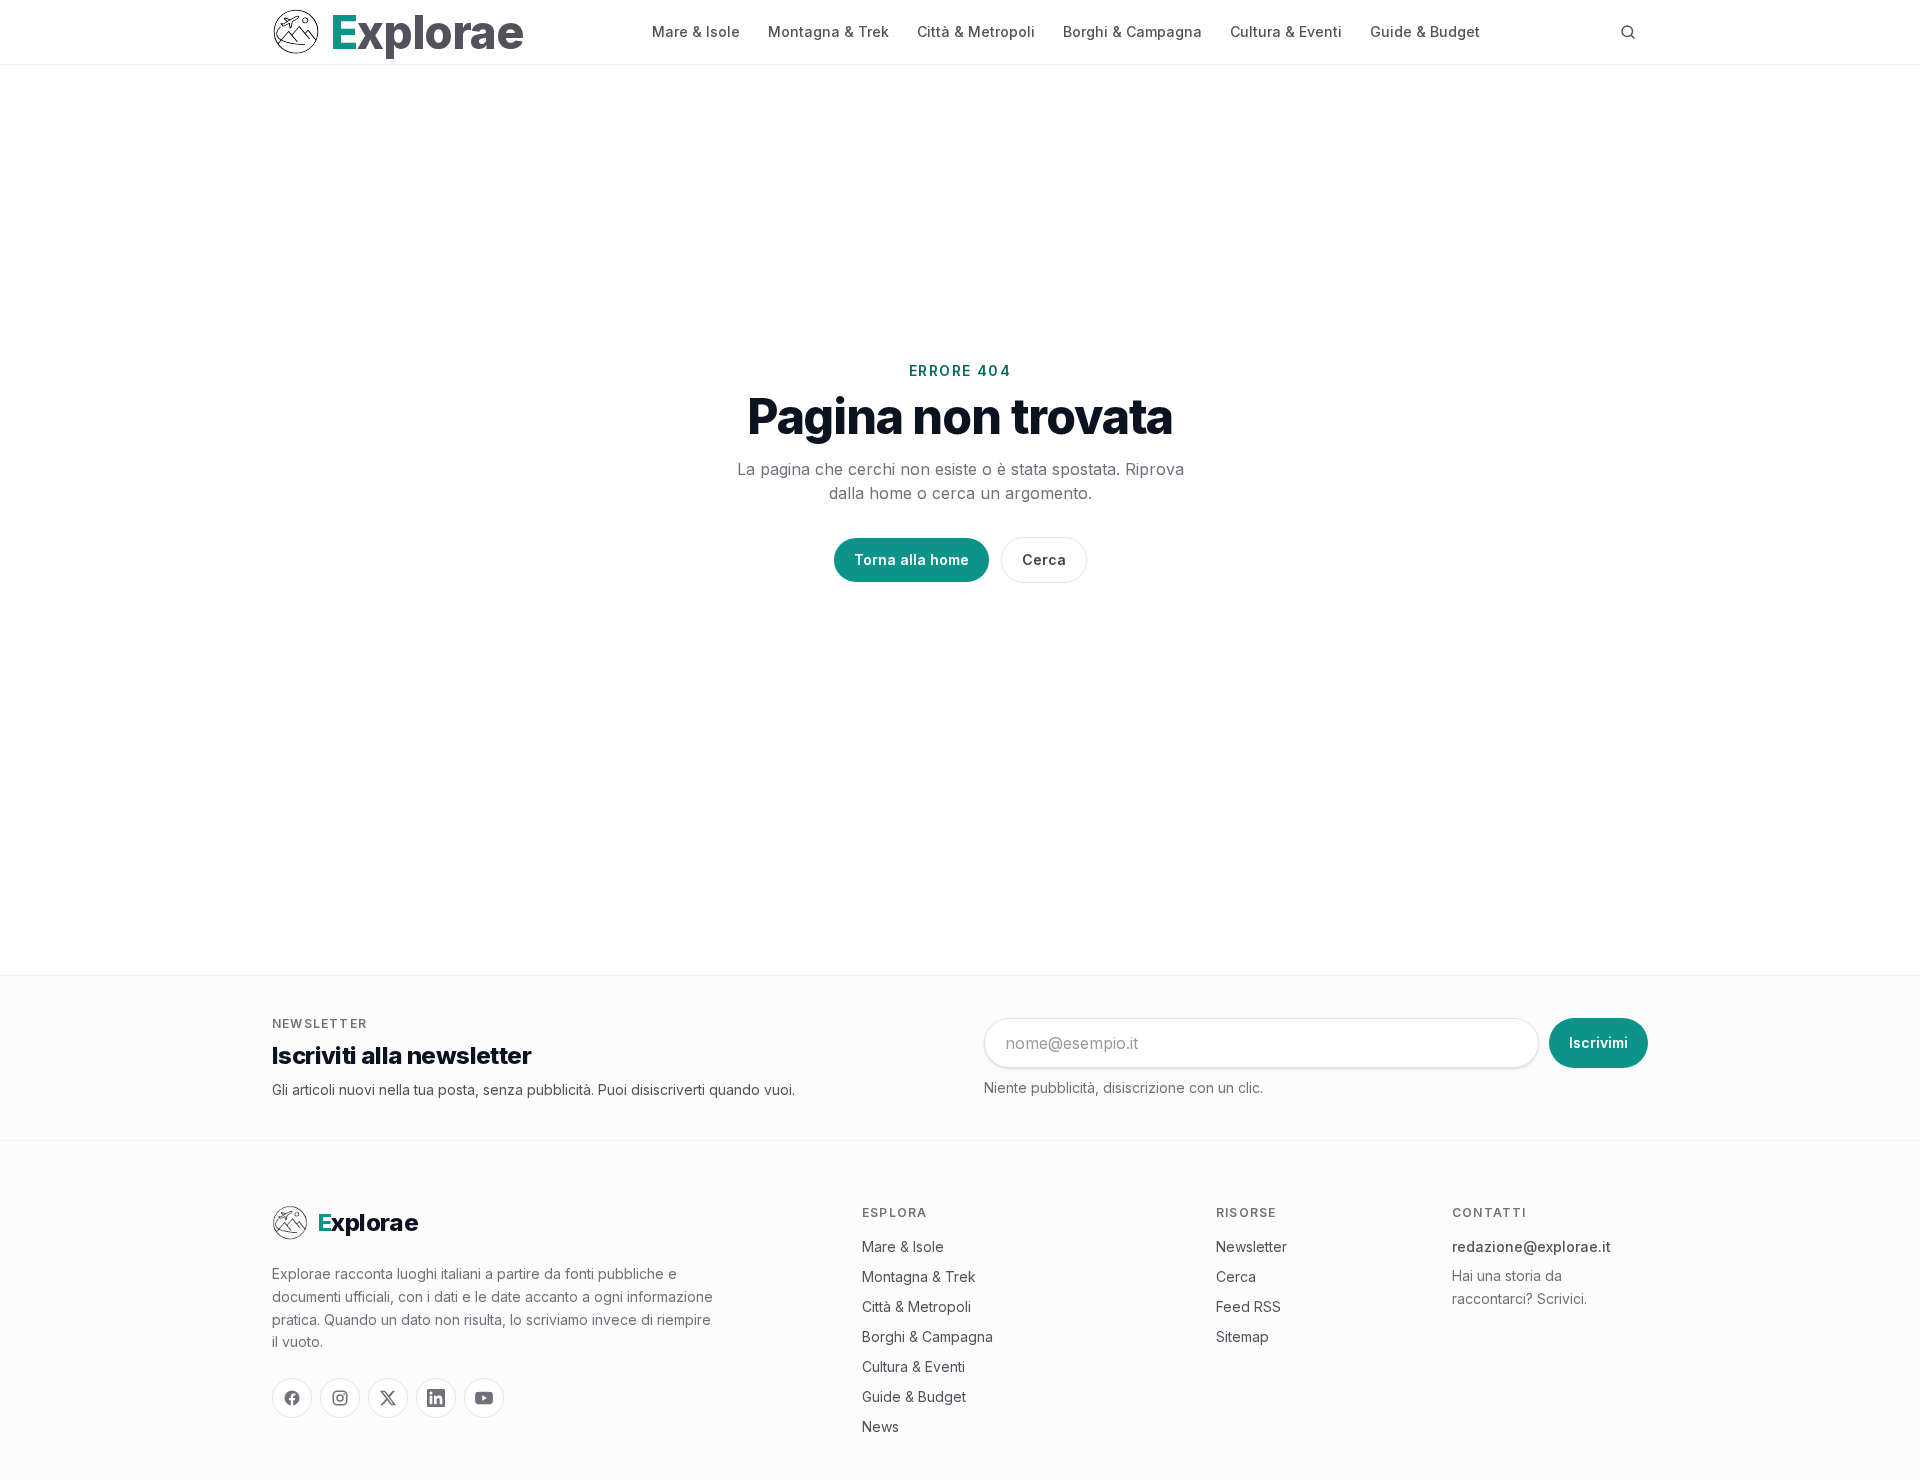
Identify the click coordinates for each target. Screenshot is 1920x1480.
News (880, 1426)
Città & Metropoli (976, 31)
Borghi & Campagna (1132, 31)
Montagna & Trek (828, 31)
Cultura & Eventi (1286, 31)
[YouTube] (484, 1398)
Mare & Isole (696, 31)
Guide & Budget (1425, 31)
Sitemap (1242, 1336)
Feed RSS (1248, 1306)
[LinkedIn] (436, 1398)
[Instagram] (340, 1398)
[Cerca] (1628, 32)
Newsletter (1251, 1246)
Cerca (1044, 559)
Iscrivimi (1598, 1042)
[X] (388, 1398)
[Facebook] (292, 1398)
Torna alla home (911, 559)
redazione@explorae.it (1531, 1246)
